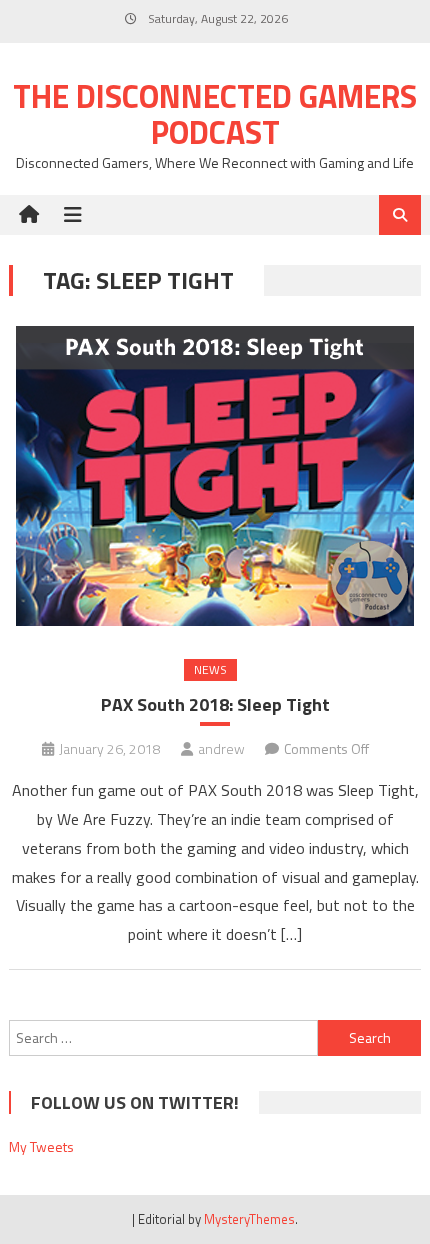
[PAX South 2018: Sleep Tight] (215, 476)
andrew (221, 748)
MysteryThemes (249, 1219)
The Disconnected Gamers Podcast (215, 114)
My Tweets (41, 1146)
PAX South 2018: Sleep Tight (215, 704)
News (210, 669)
